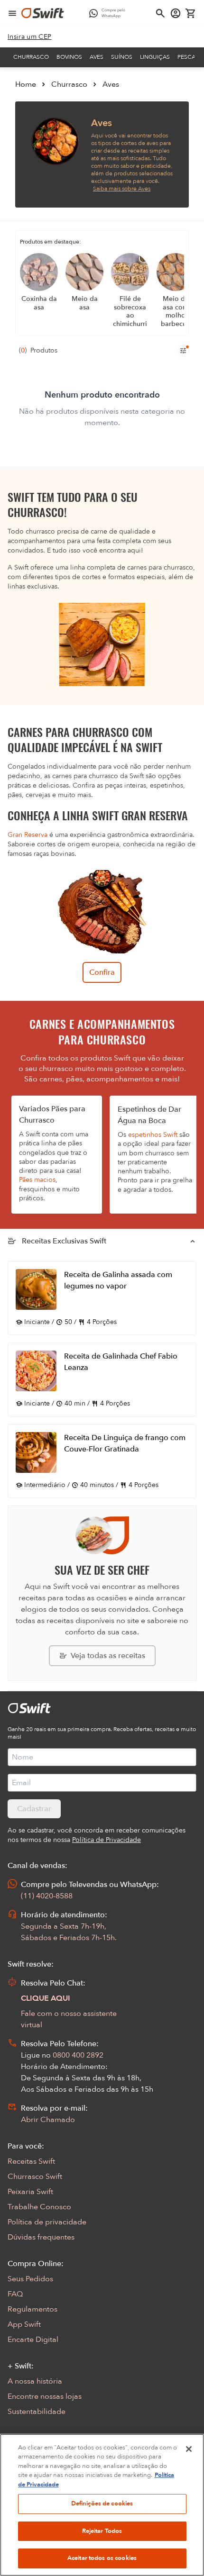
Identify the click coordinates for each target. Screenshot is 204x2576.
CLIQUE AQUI (46, 1998)
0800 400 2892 (78, 2055)
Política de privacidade (47, 2222)
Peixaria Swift (30, 2192)
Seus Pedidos (30, 2279)
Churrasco (31, 57)
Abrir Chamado (48, 2120)
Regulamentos (32, 2309)
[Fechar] (189, 2449)
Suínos (122, 57)
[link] (30, 37)
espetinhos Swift (153, 1135)
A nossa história (35, 2381)
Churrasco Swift (35, 2177)
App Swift (24, 2324)
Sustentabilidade (37, 2412)
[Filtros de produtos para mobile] (183, 351)
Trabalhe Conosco (39, 2207)
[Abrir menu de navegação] (12, 13)
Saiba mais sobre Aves (122, 189)
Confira (102, 972)
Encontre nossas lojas (45, 2396)
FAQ (15, 2294)
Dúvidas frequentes (41, 2237)
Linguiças (155, 57)
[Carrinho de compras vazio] (191, 13)
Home (26, 84)
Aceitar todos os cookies (102, 2558)
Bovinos (69, 57)
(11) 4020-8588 (47, 1896)
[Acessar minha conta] (176, 13)
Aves (97, 57)
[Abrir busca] (160, 13)
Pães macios (37, 1180)
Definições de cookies (102, 2503)
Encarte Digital (33, 2340)
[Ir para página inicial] (43, 13)
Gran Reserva (28, 835)
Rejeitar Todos (102, 2531)
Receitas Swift (31, 2161)
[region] (102, 2505)
